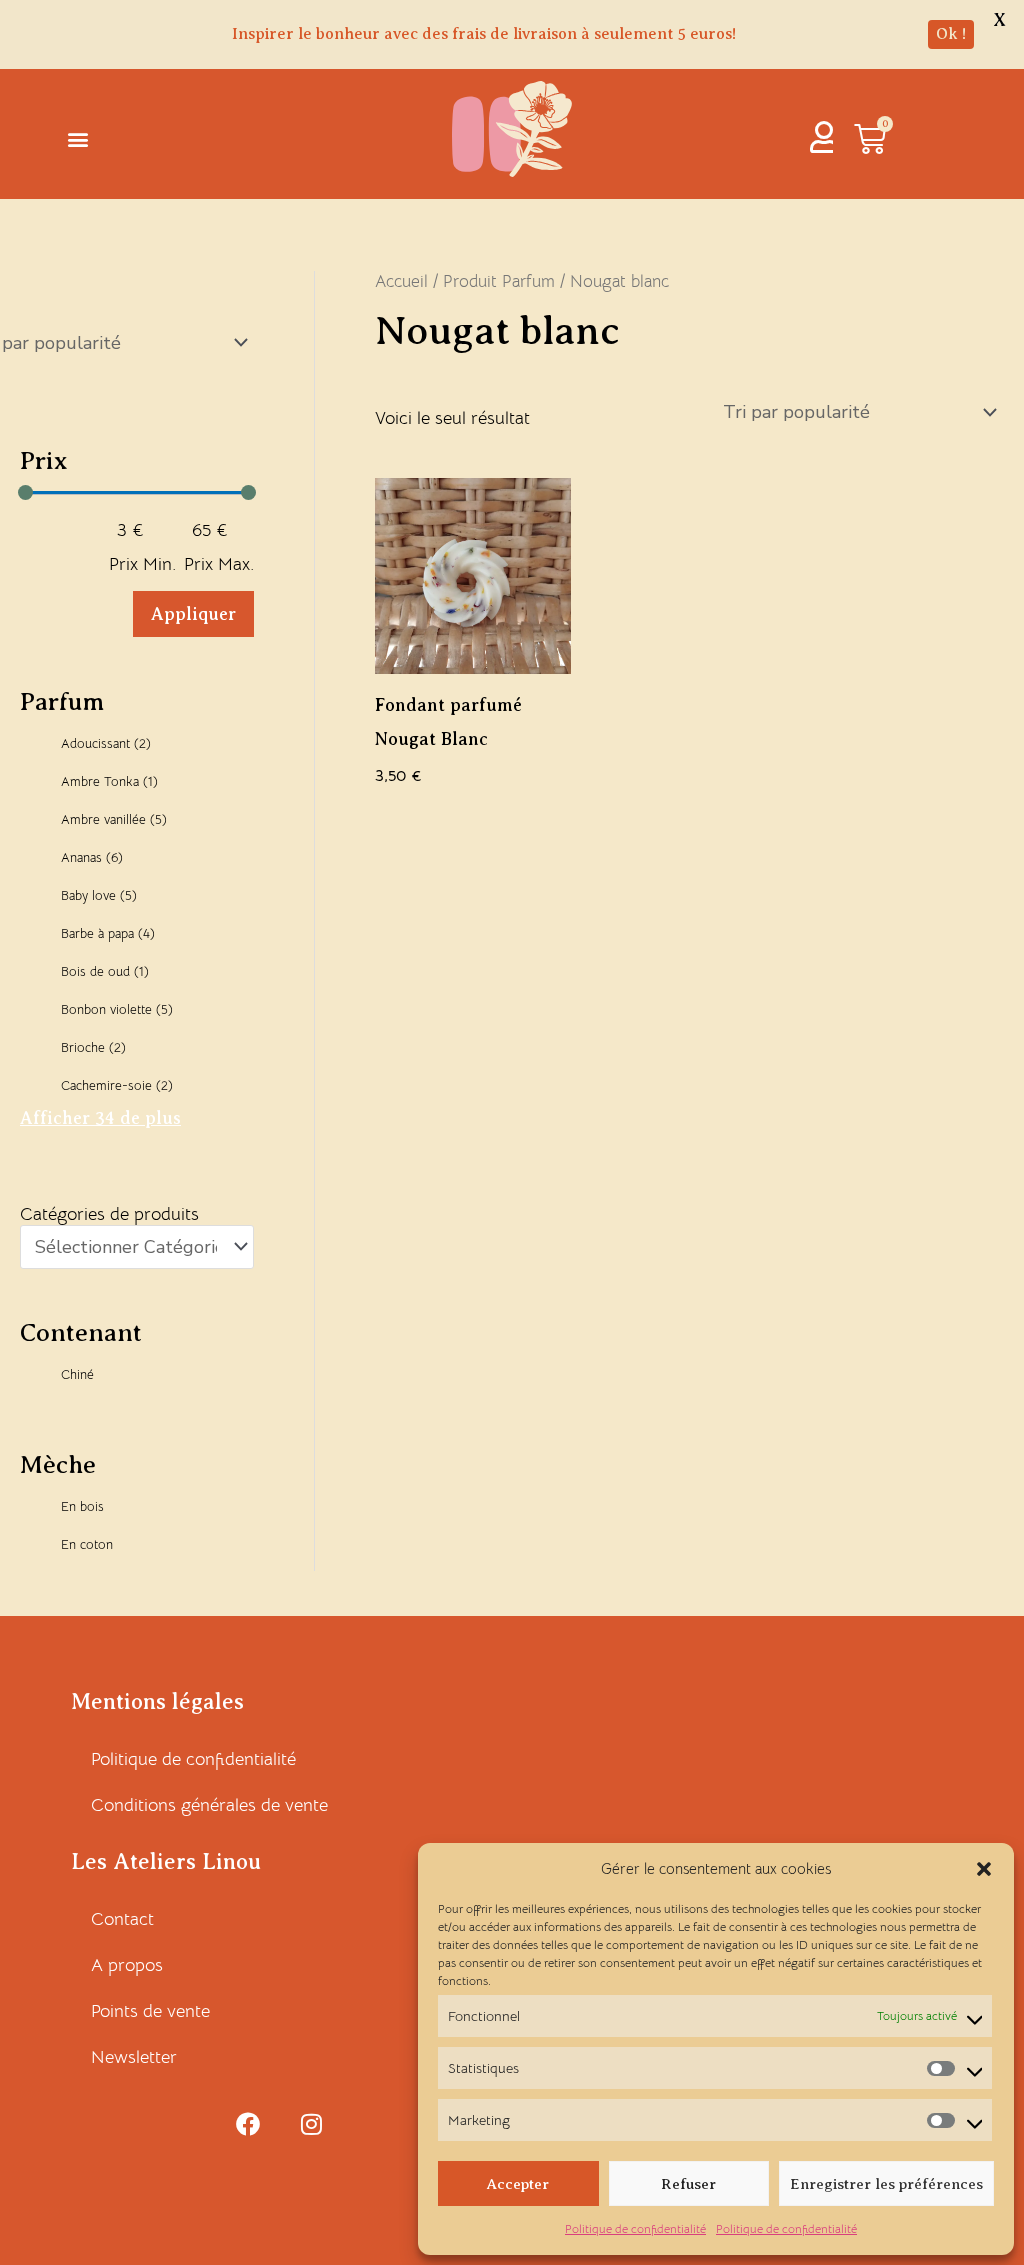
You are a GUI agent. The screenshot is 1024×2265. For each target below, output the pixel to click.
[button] (984, 1869)
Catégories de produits (109, 1214)
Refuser (688, 2184)
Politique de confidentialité (635, 2228)
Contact (122, 1919)
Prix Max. (219, 564)
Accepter (518, 2184)
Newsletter (134, 2057)
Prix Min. (142, 564)
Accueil (401, 281)
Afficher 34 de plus (100, 1118)
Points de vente (150, 2011)
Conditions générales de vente (209, 1805)
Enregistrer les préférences (886, 2184)
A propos (127, 1965)
